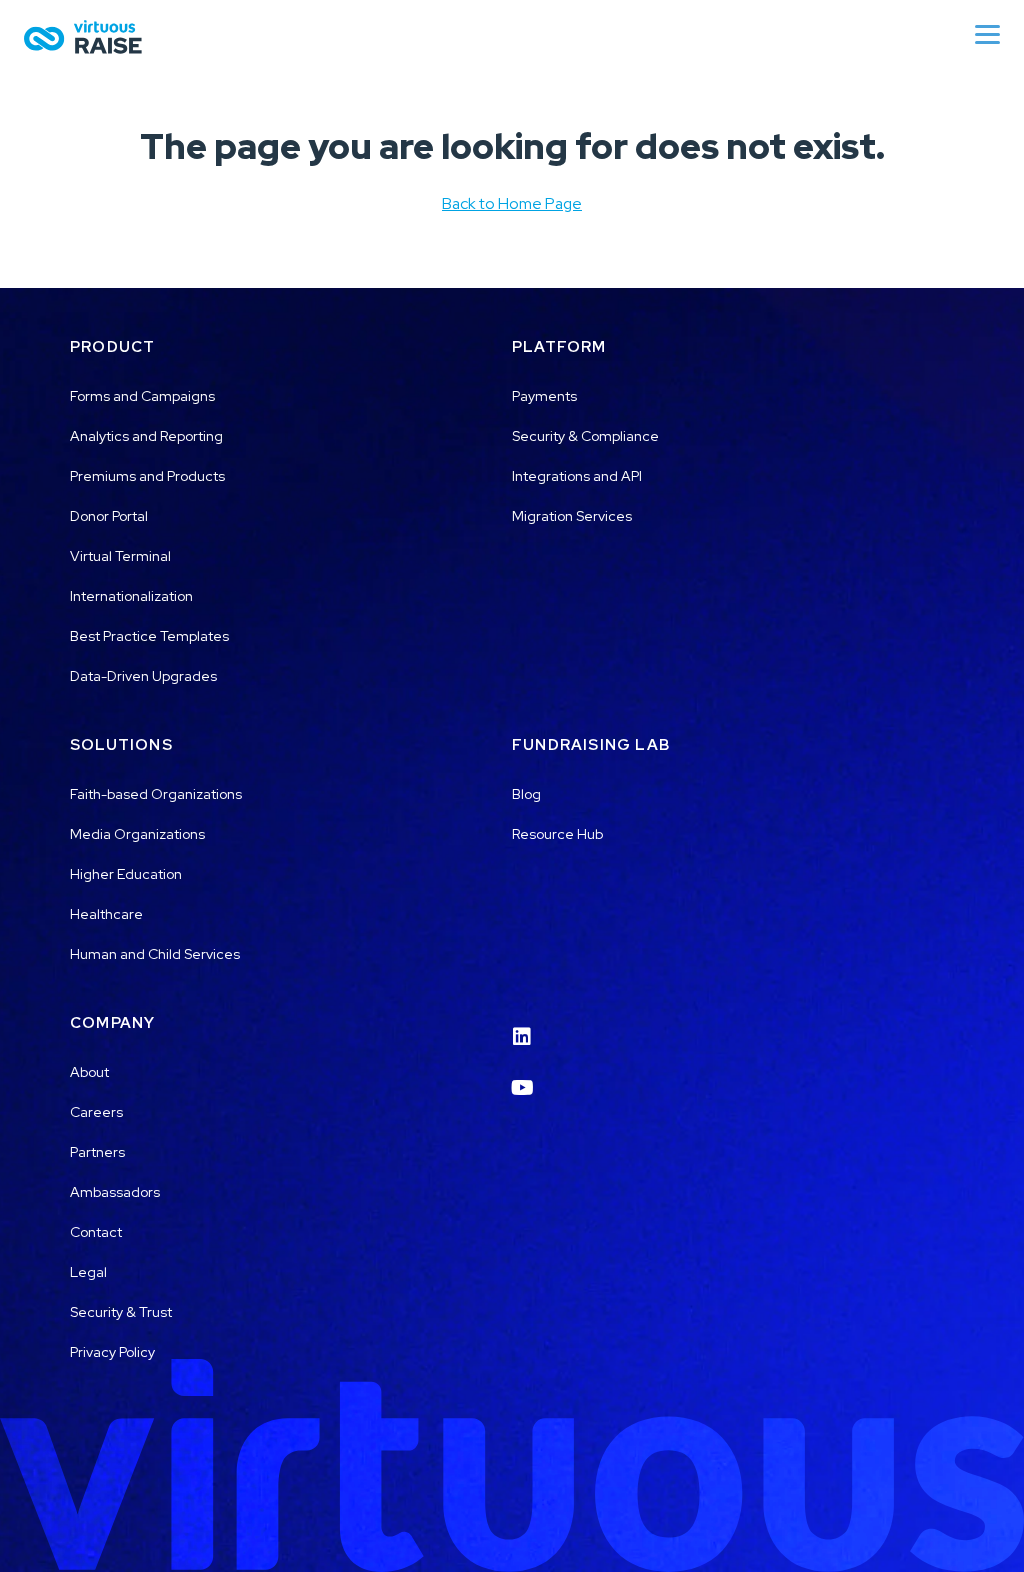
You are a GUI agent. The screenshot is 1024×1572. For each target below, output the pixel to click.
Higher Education (126, 874)
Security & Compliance (585, 436)
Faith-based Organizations (156, 794)
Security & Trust (121, 1312)
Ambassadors (115, 1192)
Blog (526, 794)
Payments (544, 396)
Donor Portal (109, 516)
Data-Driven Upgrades (143, 676)
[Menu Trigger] (987, 34)
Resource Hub (557, 834)
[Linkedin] (522, 1024)
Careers (96, 1112)
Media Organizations (137, 834)
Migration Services (572, 516)
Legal (88, 1272)
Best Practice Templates (149, 636)
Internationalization (131, 596)
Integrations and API (577, 476)
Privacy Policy (112, 1352)
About (89, 1072)
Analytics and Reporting (146, 436)
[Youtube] (522, 1076)
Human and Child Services (155, 954)
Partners (97, 1152)
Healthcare (106, 914)
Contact (96, 1232)
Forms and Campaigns (142, 396)
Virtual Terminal (120, 556)
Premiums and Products (147, 476)
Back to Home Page (512, 203)
